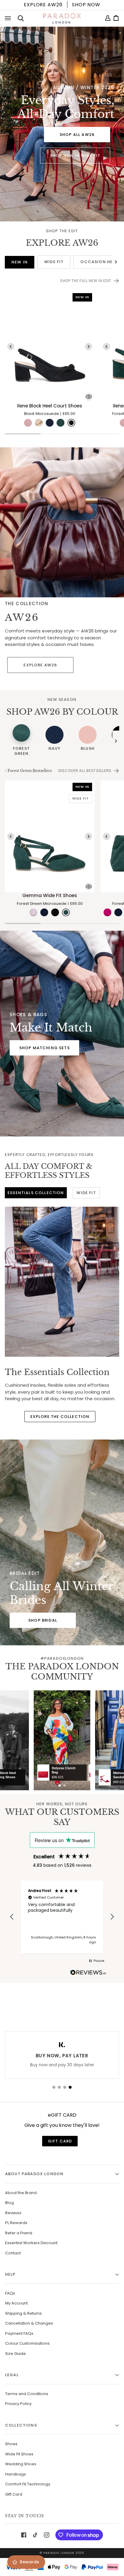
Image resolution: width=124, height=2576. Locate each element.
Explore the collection (60, 1417)
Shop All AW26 (77, 134)
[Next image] (88, 347)
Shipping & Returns (23, 2313)
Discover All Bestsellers (85, 771)
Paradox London (59, 2553)
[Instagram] (47, 2535)
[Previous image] (11, 347)
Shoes (11, 2444)
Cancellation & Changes (29, 2323)
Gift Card (14, 2494)
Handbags (15, 2474)
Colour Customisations (27, 2343)
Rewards (29, 2562)
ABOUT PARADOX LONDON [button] (34, 2174)
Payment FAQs (19, 2333)
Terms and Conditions (27, 2394)
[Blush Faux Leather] (28, 423)
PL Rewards (16, 2223)
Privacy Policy (18, 2404)
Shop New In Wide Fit (75, 156)
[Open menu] (9, 18)
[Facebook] (24, 2535)
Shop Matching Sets (45, 1048)
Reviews (13, 2213)
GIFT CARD (60, 2141)
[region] (62, 1917)
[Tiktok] (35, 2535)
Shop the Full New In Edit (86, 281)
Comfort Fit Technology (28, 2484)
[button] (12, 1917)
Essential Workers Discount (31, 2243)
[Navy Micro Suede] (118, 912)
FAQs (10, 2293)
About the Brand (21, 2193)
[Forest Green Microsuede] (66, 912)
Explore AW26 (40, 665)
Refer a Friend (19, 2233)
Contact (13, 2253)
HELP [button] (10, 2274)
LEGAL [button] (12, 2375)
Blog (9, 2203)
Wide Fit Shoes (19, 2454)
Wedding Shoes (21, 2464)
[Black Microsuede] (71, 423)
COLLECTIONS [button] (21, 2425)
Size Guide (15, 2354)
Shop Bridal (43, 1620)
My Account (16, 2303)
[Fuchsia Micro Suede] (107, 912)
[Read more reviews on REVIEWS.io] (88, 1973)
